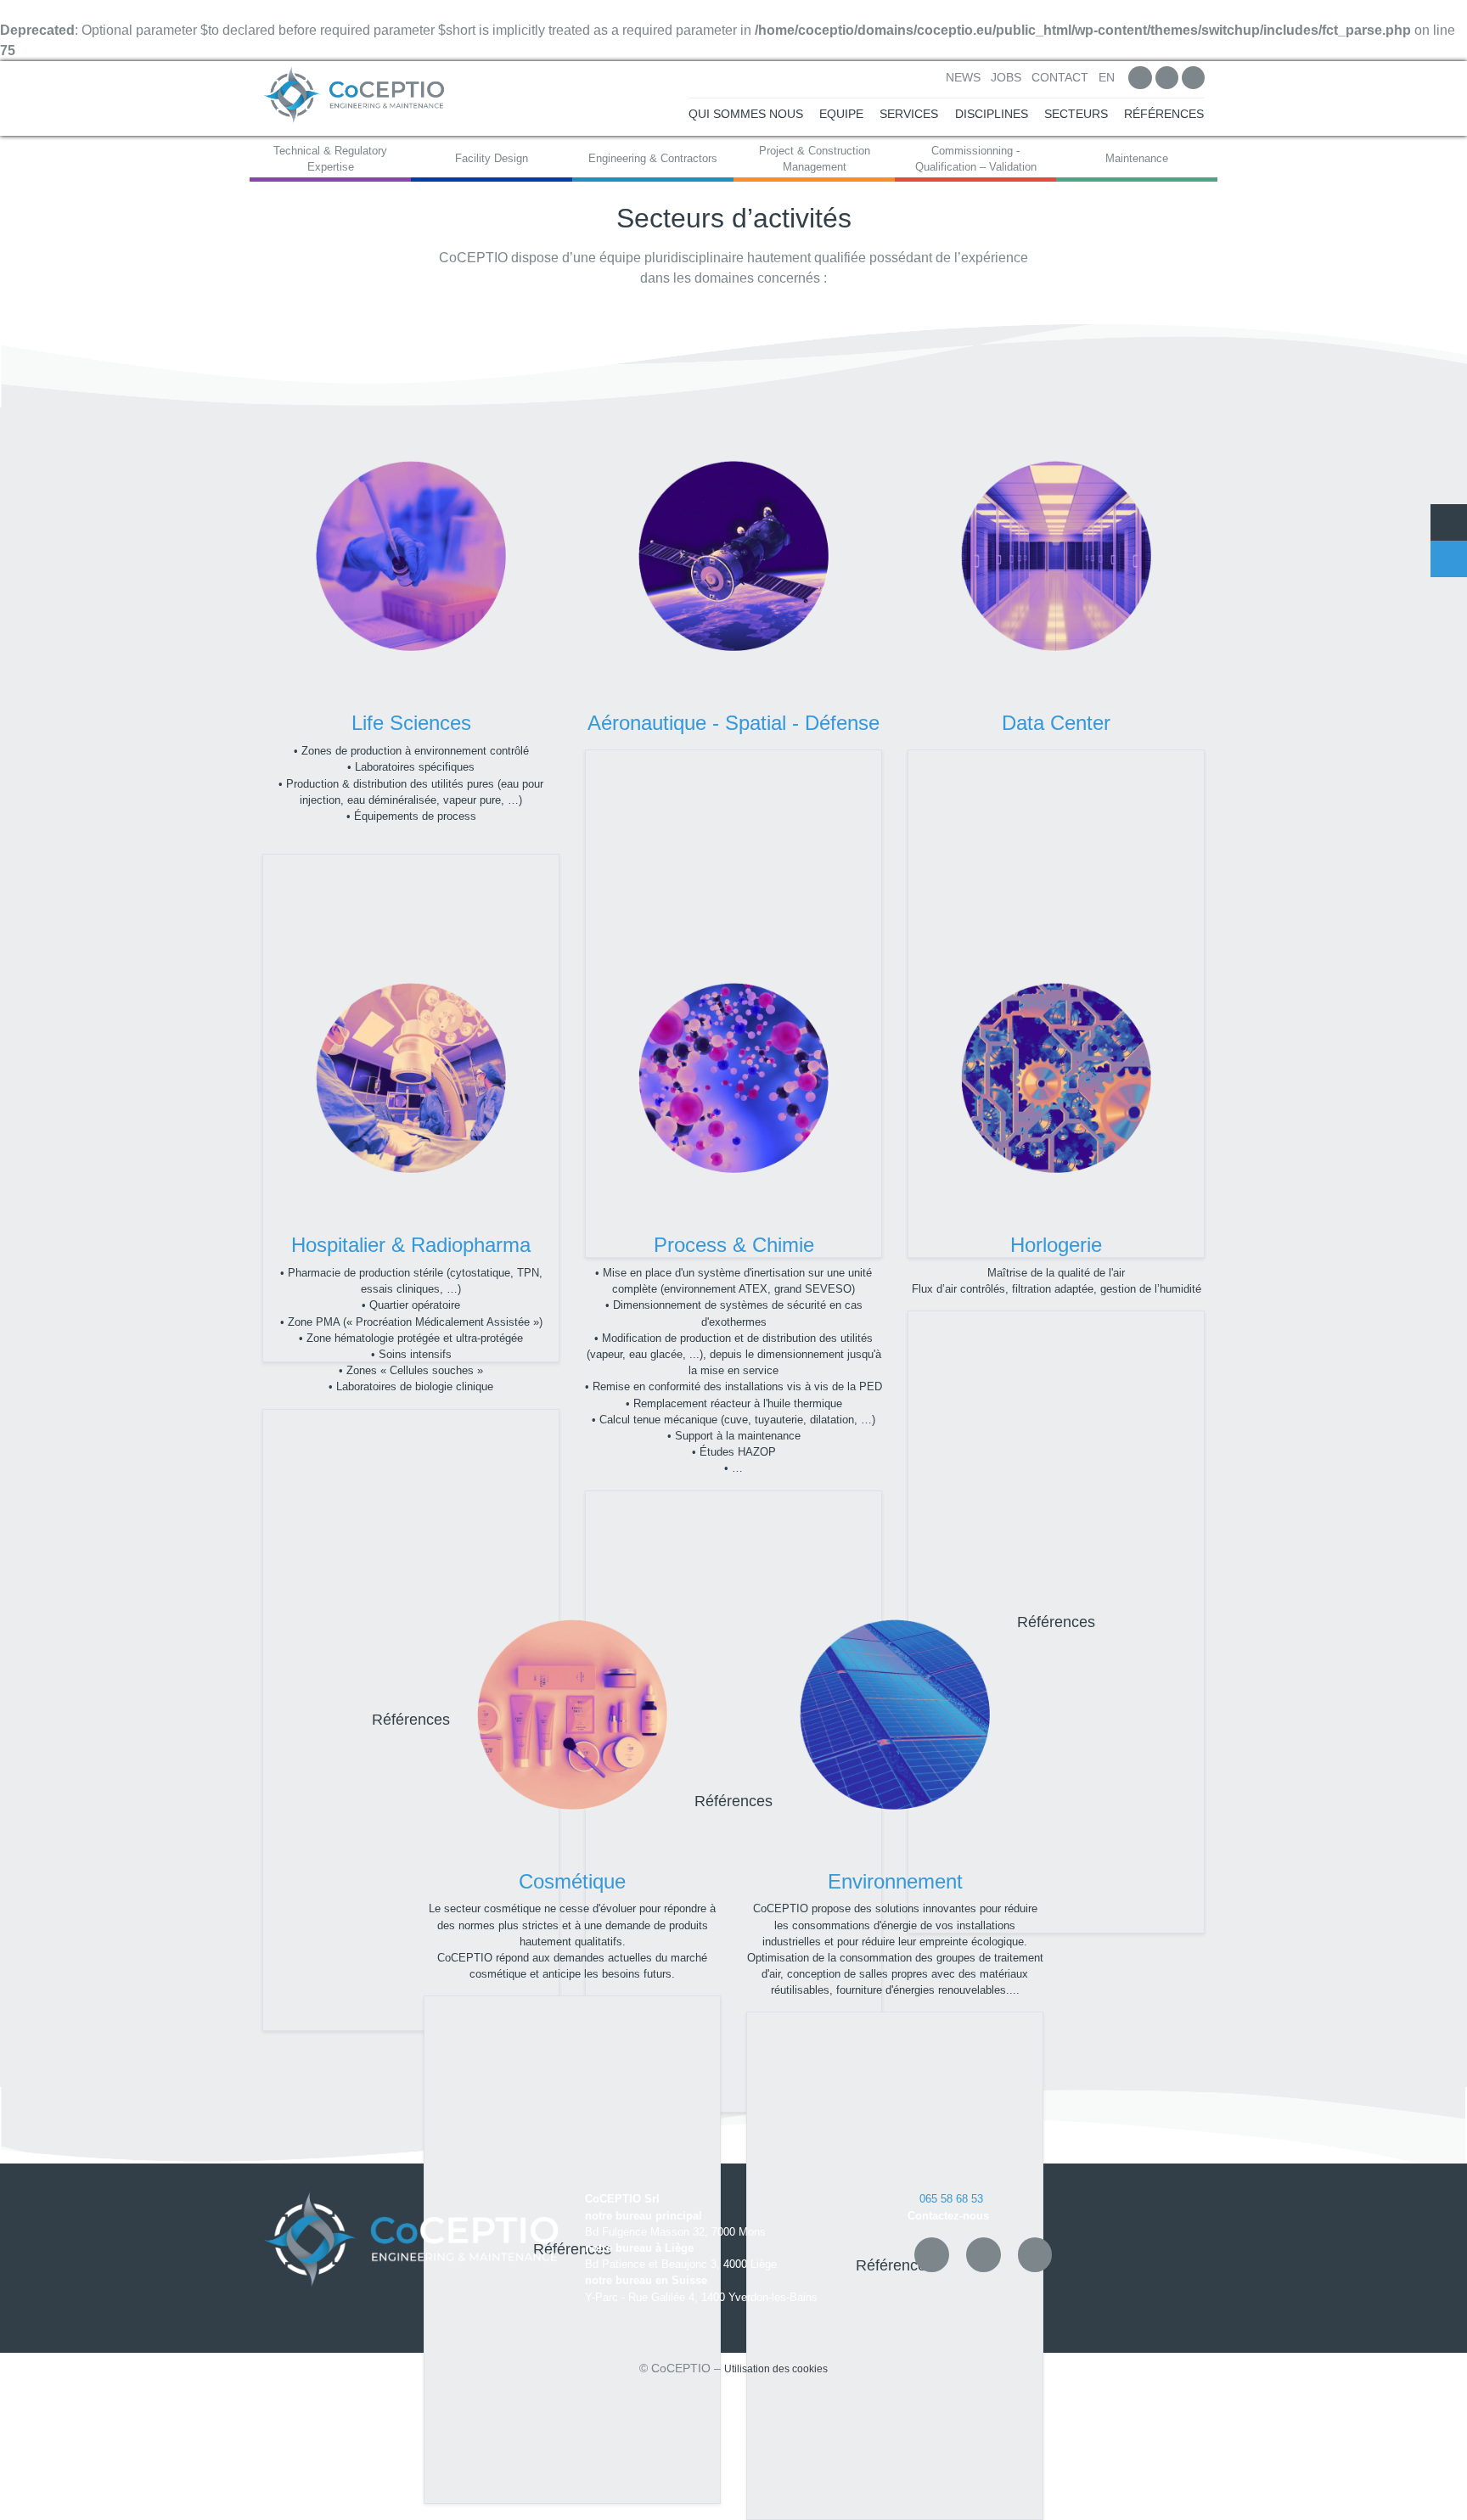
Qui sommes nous (746, 114)
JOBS (1006, 78)
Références (1164, 114)
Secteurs (1076, 114)
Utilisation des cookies (776, 2369)
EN (1107, 78)
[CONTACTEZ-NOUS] (1449, 559)
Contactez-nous (948, 2216)
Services (909, 114)
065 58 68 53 (950, 2199)
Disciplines (992, 114)
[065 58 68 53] (1449, 522)
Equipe (841, 114)
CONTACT (1060, 78)
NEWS (963, 78)
